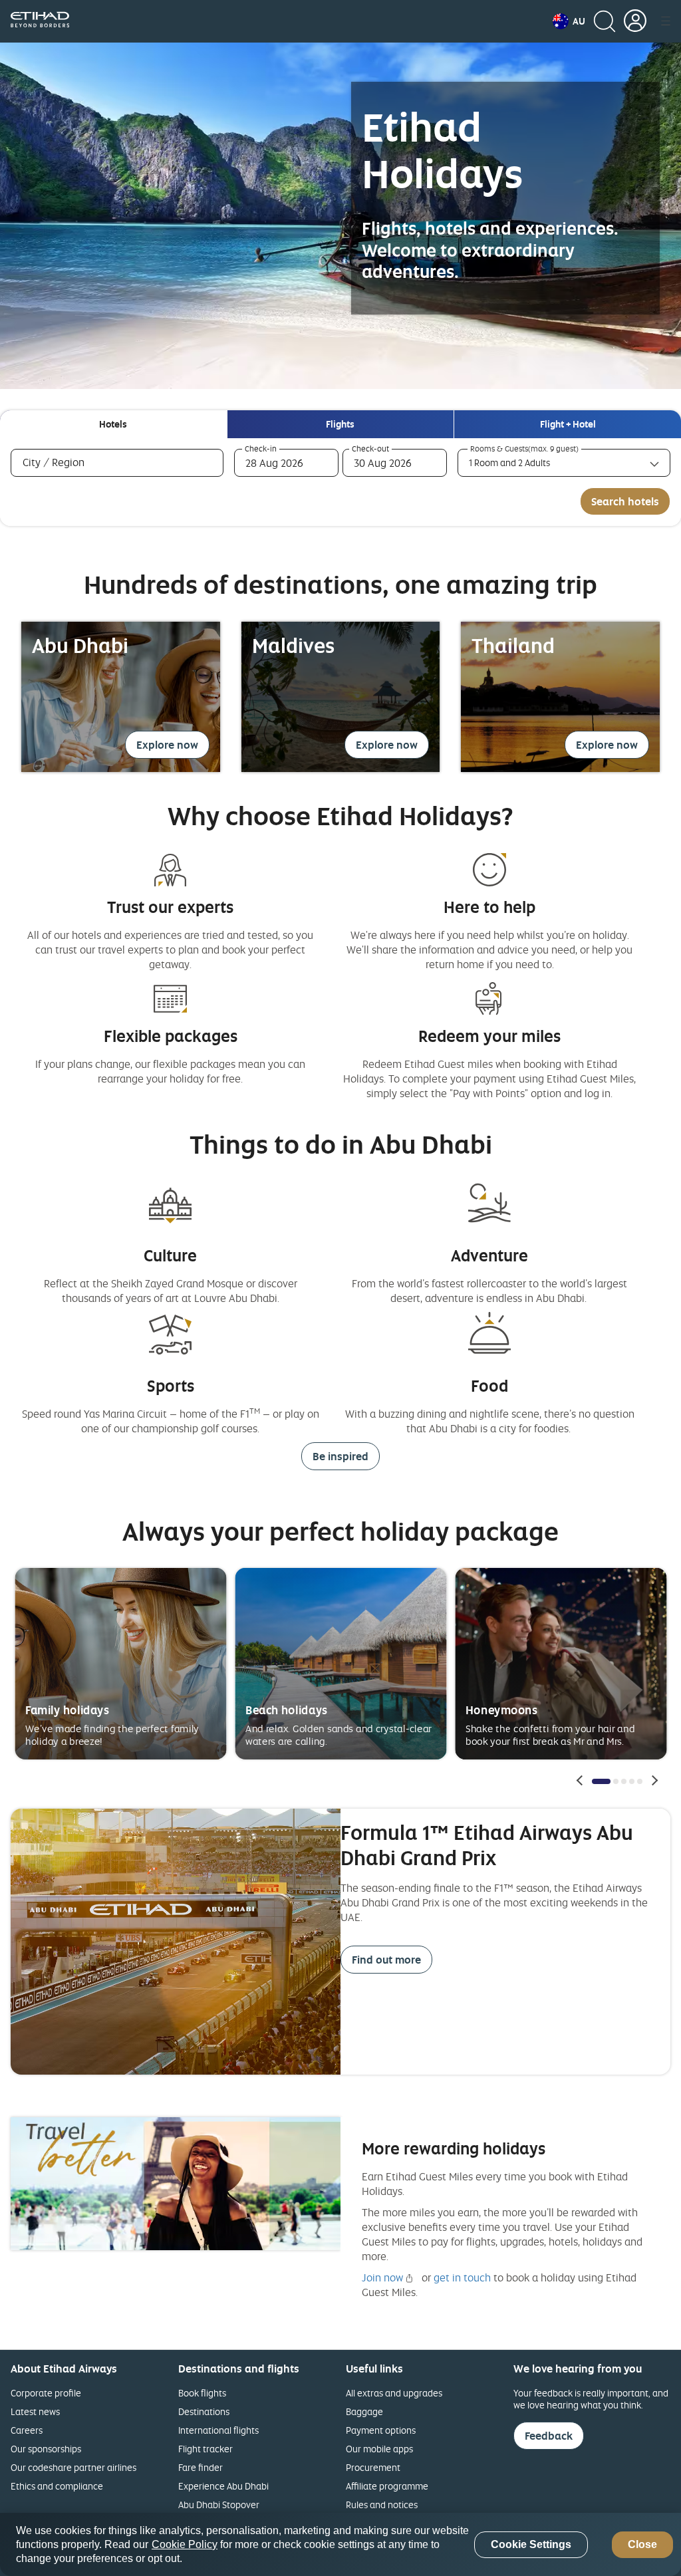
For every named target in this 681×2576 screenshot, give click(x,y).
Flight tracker (205, 2449)
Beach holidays (287, 1709)
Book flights (202, 2393)
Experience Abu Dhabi (223, 2486)
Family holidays (68, 1709)
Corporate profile (46, 2393)
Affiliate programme (387, 2486)
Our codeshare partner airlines (73, 2467)
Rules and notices (382, 2505)
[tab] (113, 424)
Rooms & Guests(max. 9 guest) (524, 449)
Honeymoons (501, 1709)
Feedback (549, 2436)
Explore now (167, 745)
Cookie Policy (185, 2544)
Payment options (381, 2430)
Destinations (204, 2411)
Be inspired (340, 1456)
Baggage (364, 2411)
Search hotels (625, 501)
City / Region (73, 462)
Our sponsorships (46, 2449)
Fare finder (201, 2467)
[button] (569, 21)
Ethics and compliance (57, 2486)
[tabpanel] (340, 482)
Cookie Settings (531, 2544)
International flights (218, 2430)
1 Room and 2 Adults (509, 462)
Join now (382, 2277)
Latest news (35, 2411)
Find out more (386, 1960)
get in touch (462, 2277)
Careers (27, 2430)
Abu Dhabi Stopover (219, 2505)
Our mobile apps (379, 2449)
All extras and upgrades (394, 2393)
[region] (340, 2544)
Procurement (373, 2467)
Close (642, 2544)
